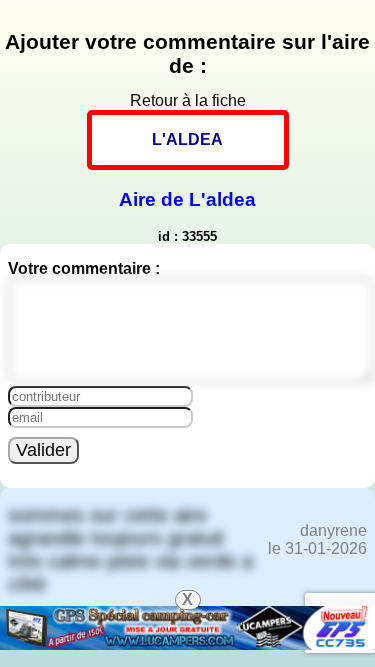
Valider (43, 450)
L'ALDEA (187, 139)
